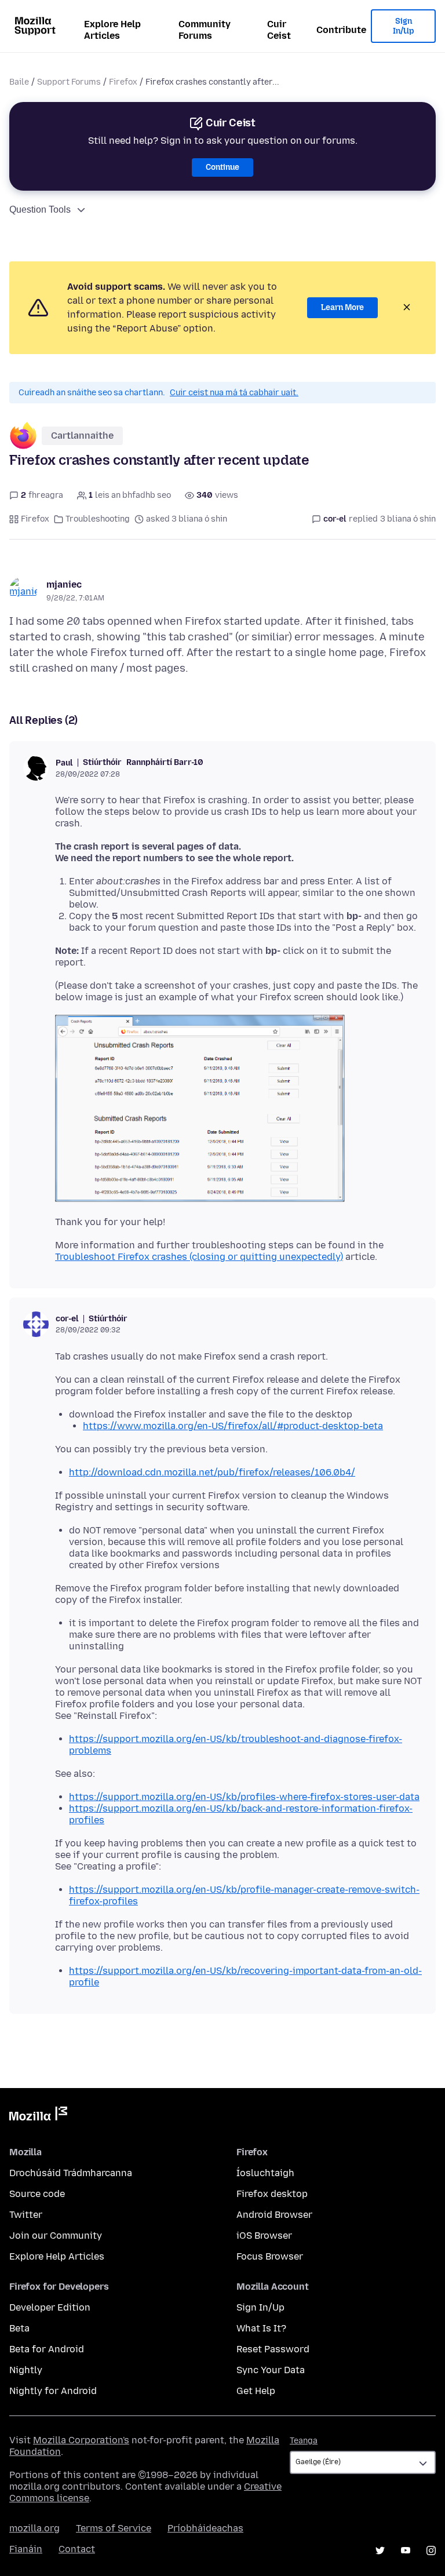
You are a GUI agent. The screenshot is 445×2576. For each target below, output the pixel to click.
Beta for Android (47, 2349)
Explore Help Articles (112, 30)
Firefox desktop (272, 2194)
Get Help (256, 2391)
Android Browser (274, 2215)
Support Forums (69, 82)
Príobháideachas (205, 2528)
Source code (37, 2194)
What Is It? (261, 2328)
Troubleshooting (98, 519)
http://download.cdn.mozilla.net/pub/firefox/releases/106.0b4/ (212, 1472)
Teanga (304, 2441)
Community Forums (205, 30)
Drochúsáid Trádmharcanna (71, 2173)
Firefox (123, 82)
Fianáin (26, 2549)
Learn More (342, 307)
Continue (222, 167)
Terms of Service (114, 2528)
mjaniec (64, 584)
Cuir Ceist (279, 30)
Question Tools (40, 209)
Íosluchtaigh (265, 2173)
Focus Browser (270, 2256)
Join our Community (56, 2236)
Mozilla (38, 2116)
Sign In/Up (404, 26)
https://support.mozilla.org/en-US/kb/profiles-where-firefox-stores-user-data (244, 1797)
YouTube (406, 2551)
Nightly (26, 2370)
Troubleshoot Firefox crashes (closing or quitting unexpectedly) (199, 1257)
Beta (19, 2328)
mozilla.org (34, 2528)
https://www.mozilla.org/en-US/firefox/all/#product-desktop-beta (233, 1426)
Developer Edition (50, 2307)
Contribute (341, 30)
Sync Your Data (271, 2370)
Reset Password (273, 2349)
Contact (77, 2549)
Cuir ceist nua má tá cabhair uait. (234, 393)
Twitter (26, 2215)
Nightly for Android (53, 2391)
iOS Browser (264, 2236)
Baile (19, 82)
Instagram (431, 2551)
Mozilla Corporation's (81, 2440)
